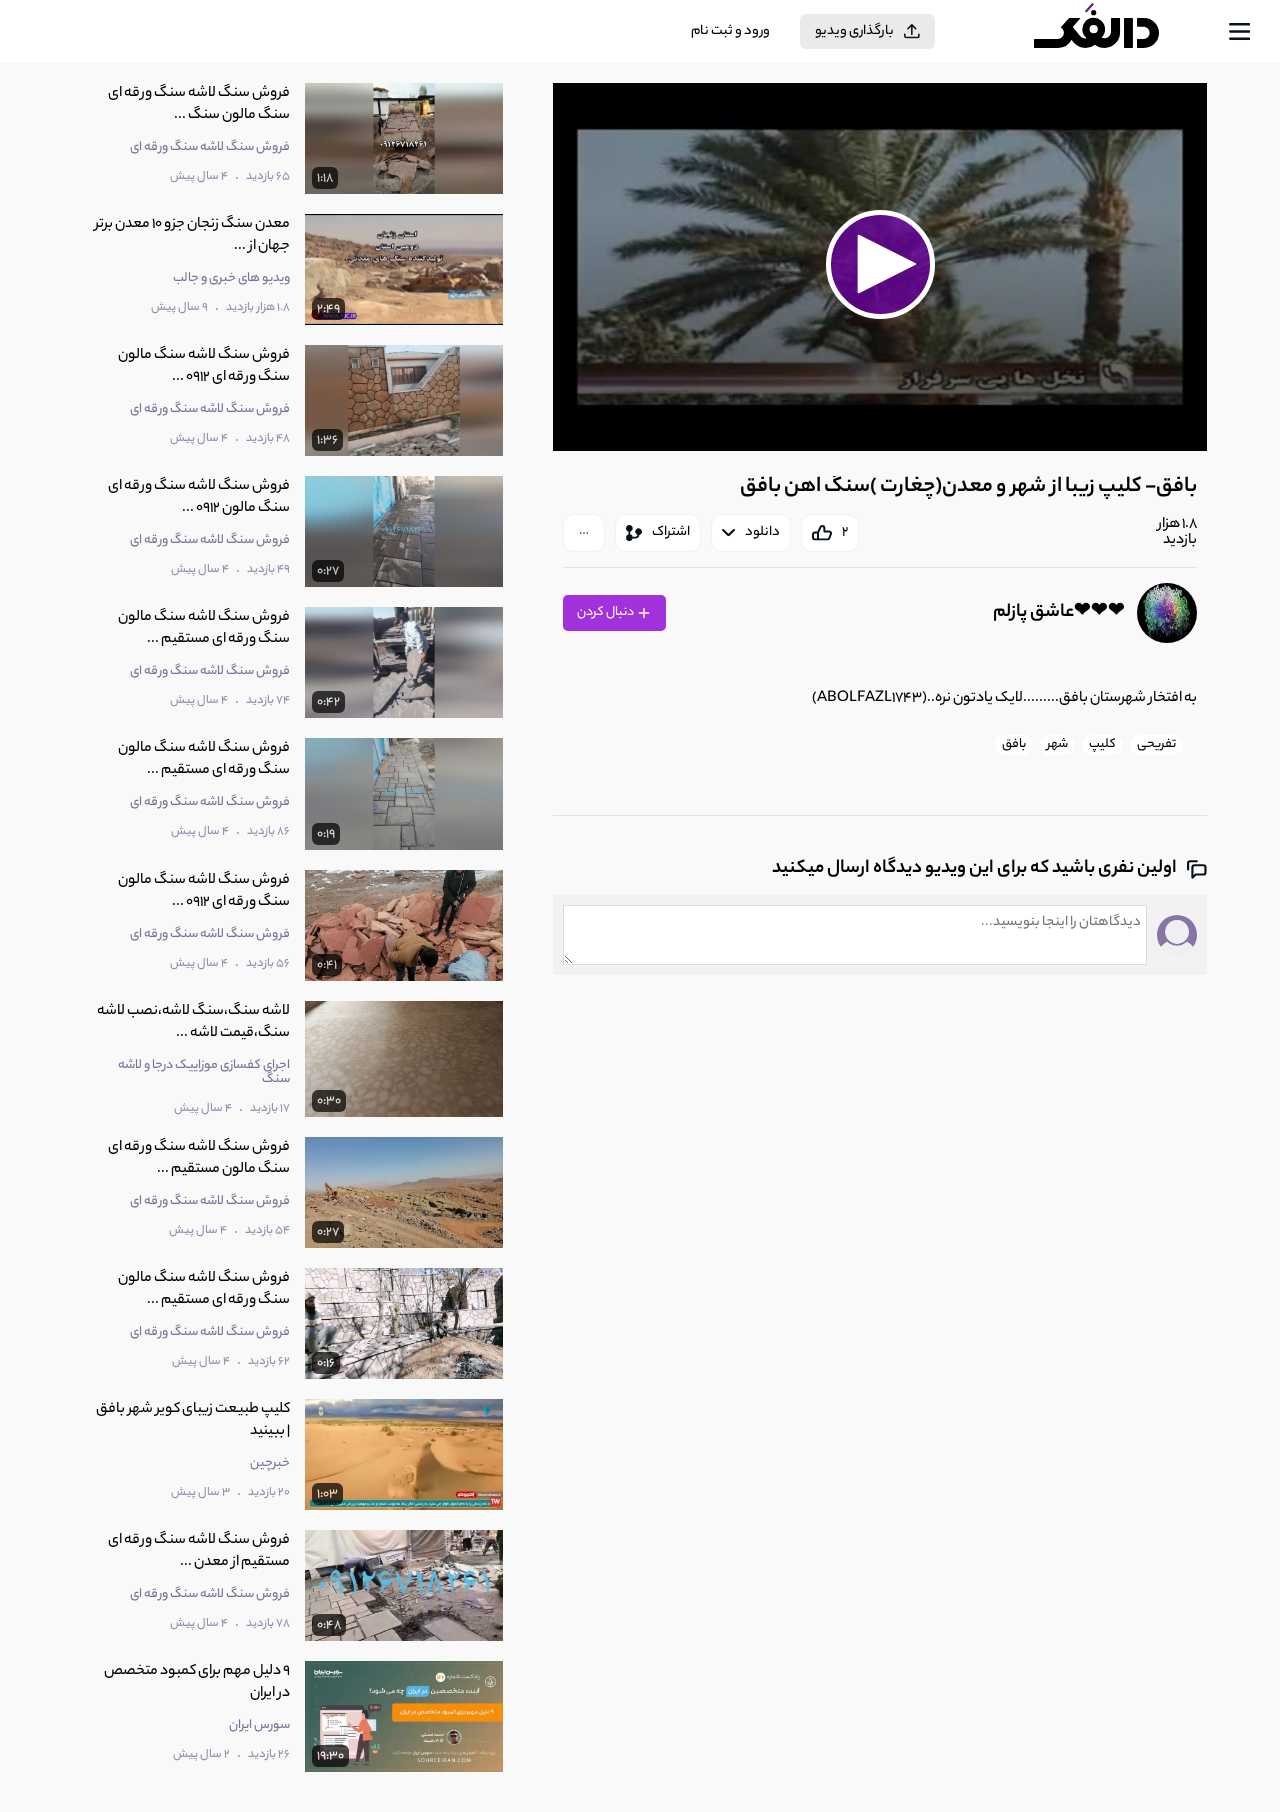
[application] (880, 267)
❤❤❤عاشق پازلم (1059, 613)
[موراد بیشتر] (584, 533)
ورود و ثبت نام (730, 31)
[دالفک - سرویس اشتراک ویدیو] (1114, 32)
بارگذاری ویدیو (854, 31)
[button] (880, 264)
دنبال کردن (606, 612)
